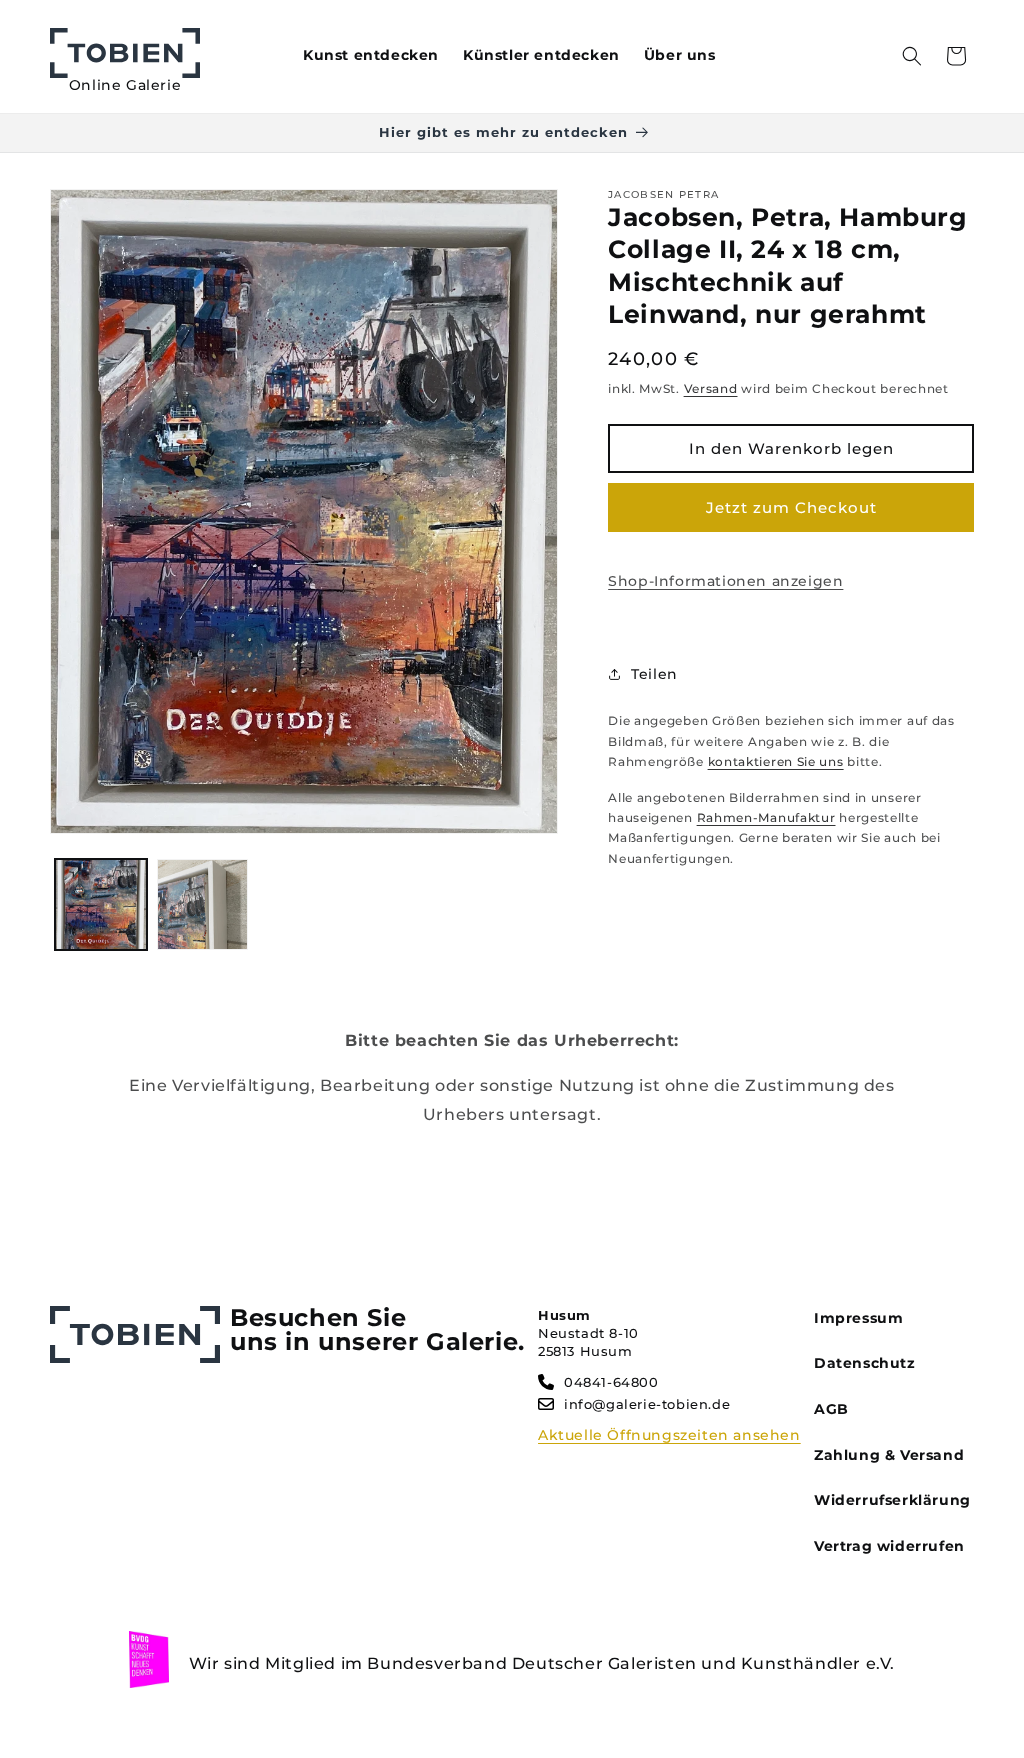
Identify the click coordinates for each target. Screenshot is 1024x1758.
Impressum (858, 1318)
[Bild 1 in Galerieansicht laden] (101, 905)
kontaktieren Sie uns (776, 761)
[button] (912, 56)
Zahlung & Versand (889, 1455)
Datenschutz (865, 1363)
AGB (831, 1409)
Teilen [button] (654, 674)
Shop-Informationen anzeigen (725, 581)
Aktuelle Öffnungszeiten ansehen (669, 1435)
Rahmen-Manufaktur (766, 817)
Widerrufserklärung (892, 1500)
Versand (711, 388)
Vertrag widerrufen (889, 1546)
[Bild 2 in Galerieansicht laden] (203, 905)
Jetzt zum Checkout (791, 507)
